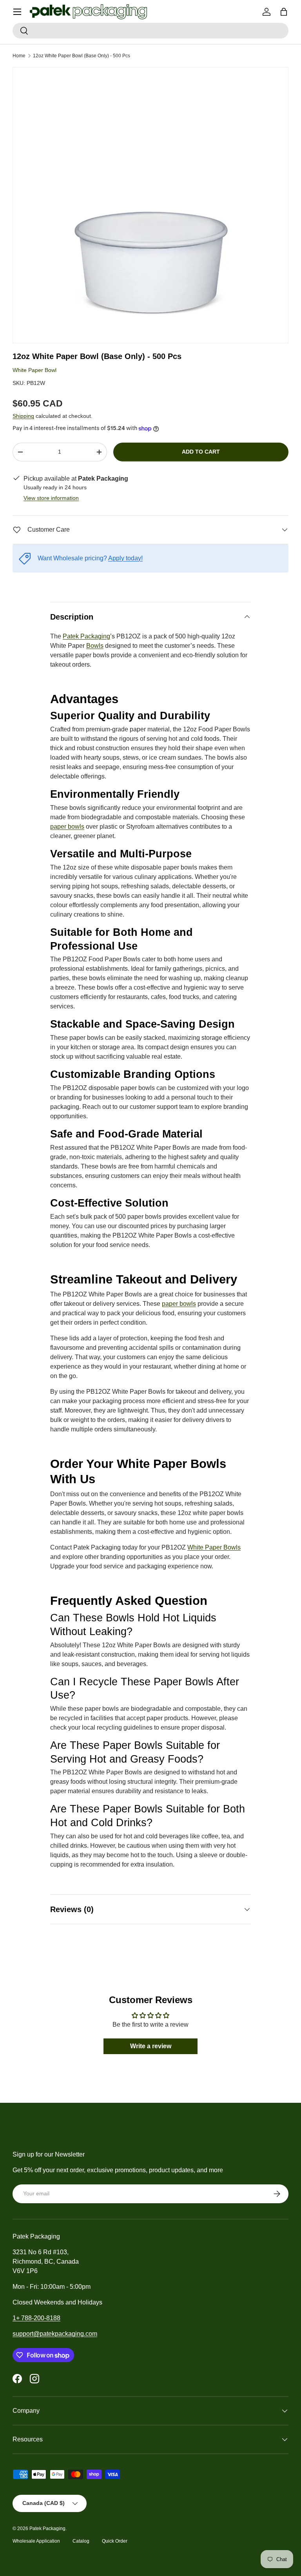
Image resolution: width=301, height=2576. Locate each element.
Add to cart (201, 452)
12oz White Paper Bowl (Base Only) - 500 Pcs (82, 56)
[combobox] (150, 31)
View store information (51, 498)
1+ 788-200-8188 (36, 2318)
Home (19, 56)
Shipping (23, 416)
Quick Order (115, 2541)
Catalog (81, 2541)
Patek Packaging (47, 2529)
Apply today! (125, 558)
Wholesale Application (36, 2541)
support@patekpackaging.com (55, 2334)
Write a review (151, 2046)
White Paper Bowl (34, 370)
